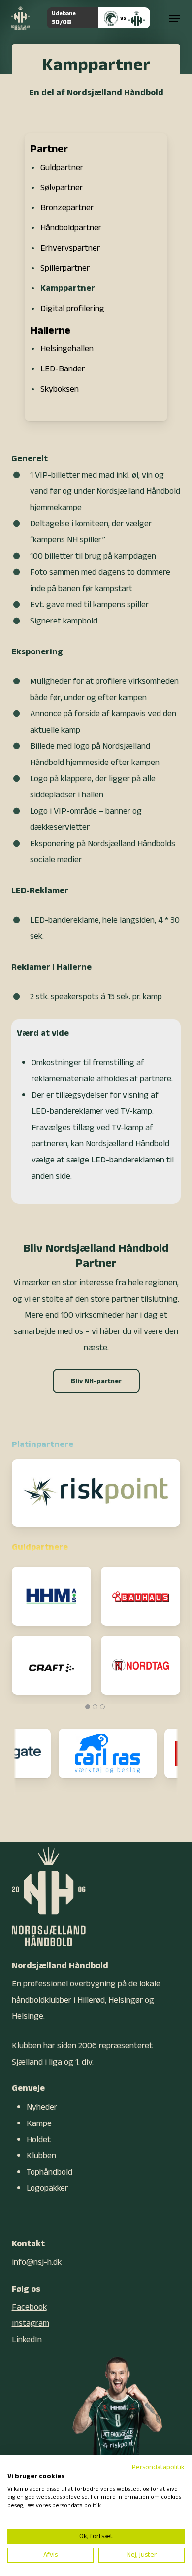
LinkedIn (27, 2339)
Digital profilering (72, 308)
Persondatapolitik (158, 2467)
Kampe (39, 2123)
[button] (175, 18)
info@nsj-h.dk (37, 2262)
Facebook (29, 2307)
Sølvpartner (62, 187)
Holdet (39, 2139)
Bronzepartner (67, 208)
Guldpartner (62, 167)
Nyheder (42, 2107)
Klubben (41, 2156)
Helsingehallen (67, 349)
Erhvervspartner (70, 248)
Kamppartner (68, 288)
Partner (49, 149)
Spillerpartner (65, 268)
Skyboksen (60, 389)
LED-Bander (63, 369)
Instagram (31, 2323)
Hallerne (50, 330)
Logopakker (47, 2188)
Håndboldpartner (71, 228)
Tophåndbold (49, 2172)
